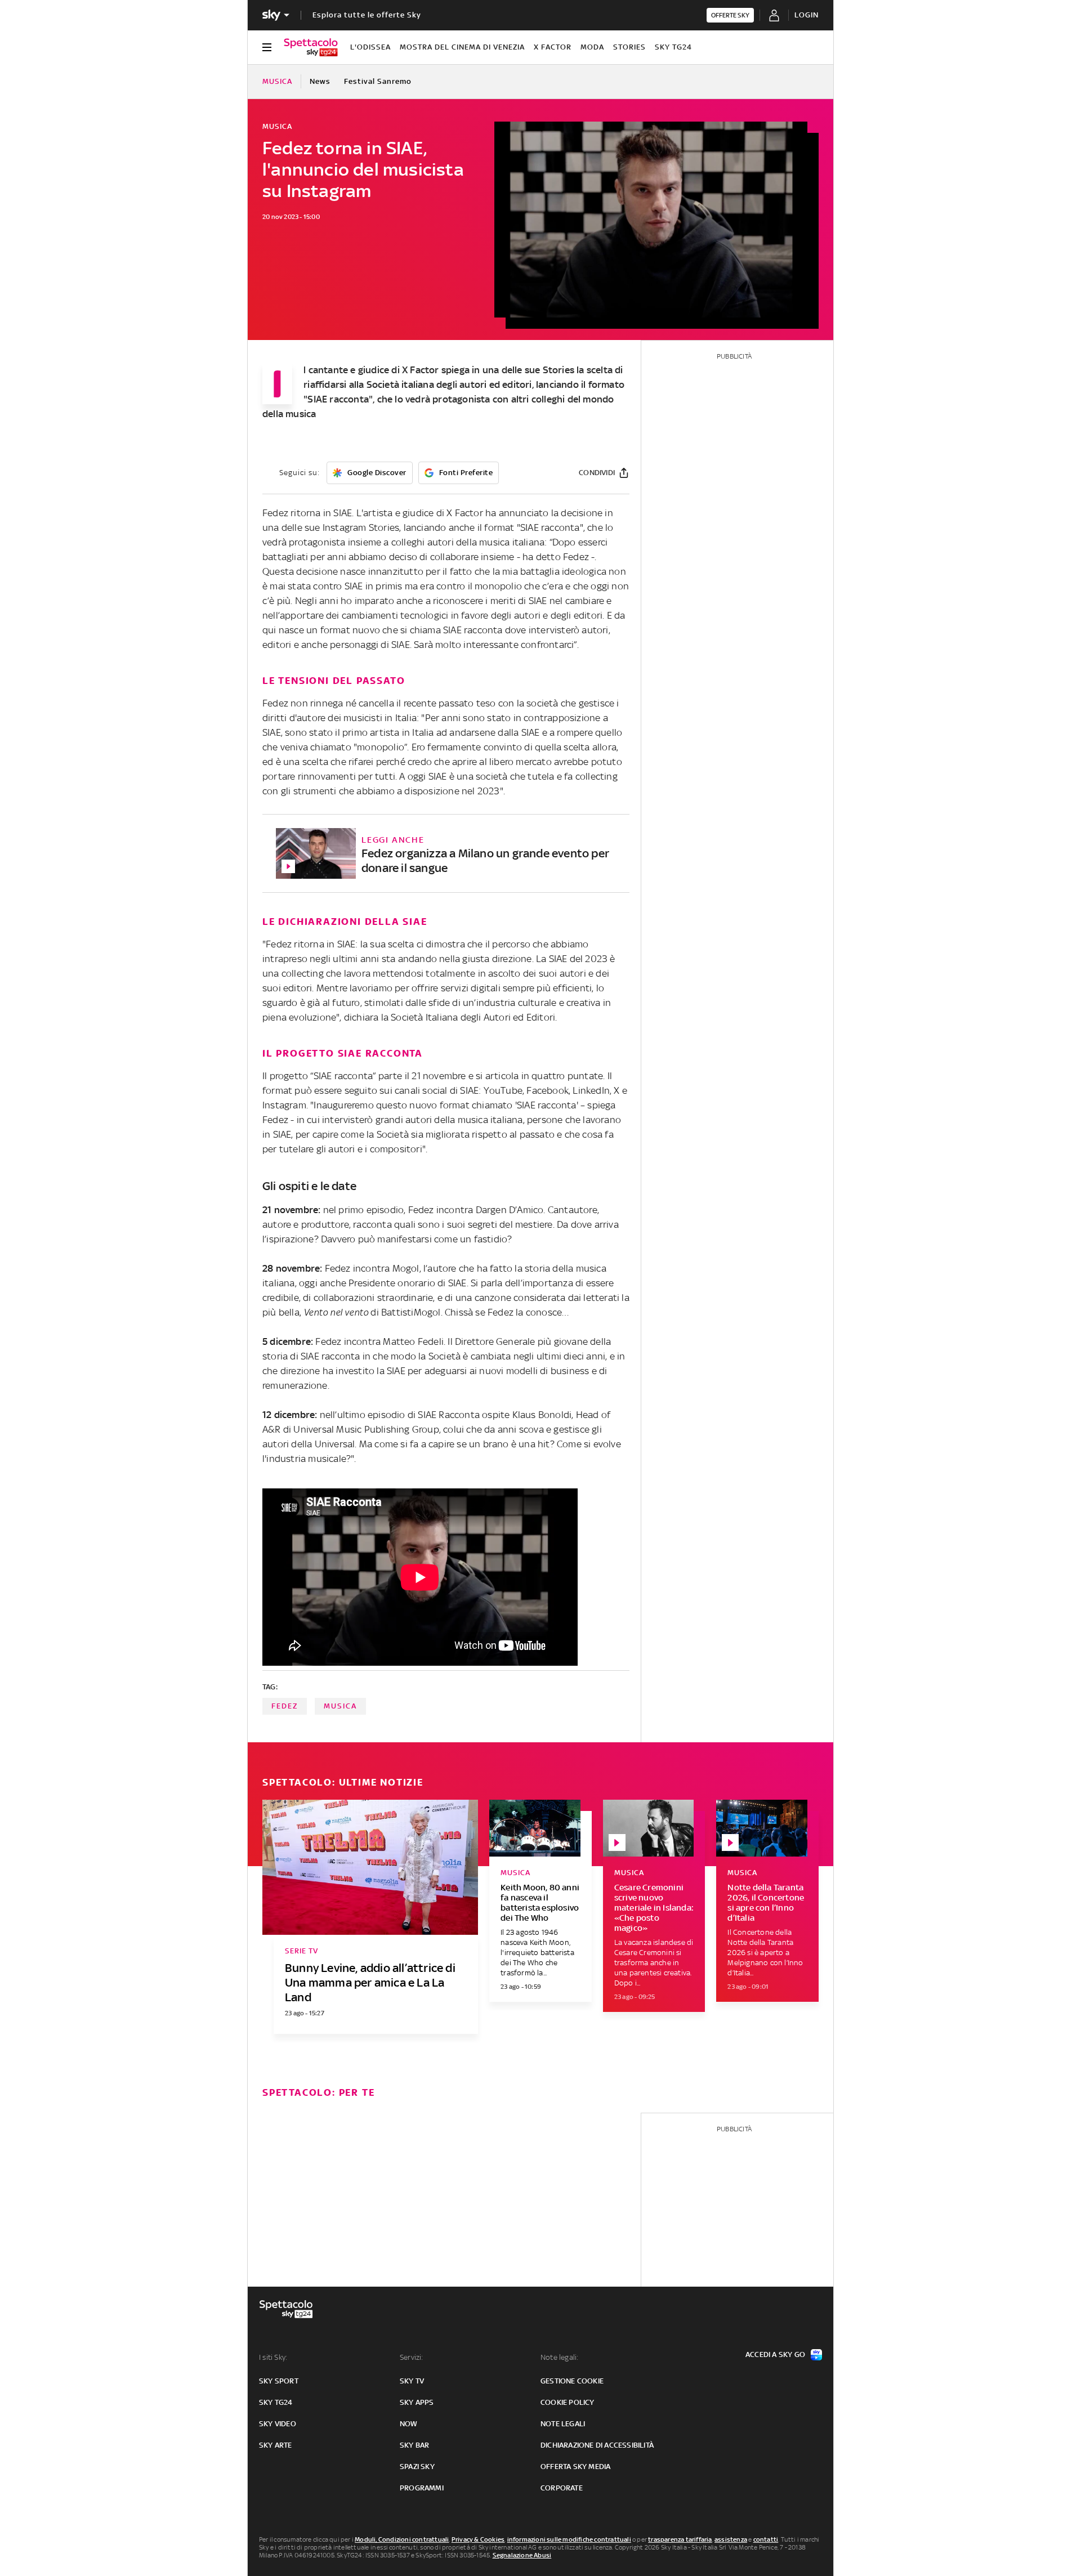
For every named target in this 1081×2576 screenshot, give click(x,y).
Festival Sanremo (378, 81)
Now (409, 2424)
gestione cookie (572, 2381)
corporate (562, 2488)
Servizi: (412, 2357)
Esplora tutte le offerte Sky (367, 15)
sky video (278, 2424)
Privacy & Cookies (478, 2539)
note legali (563, 2424)
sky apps (417, 2402)
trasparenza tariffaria (680, 2539)
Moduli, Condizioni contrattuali (402, 2539)
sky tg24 (276, 2402)
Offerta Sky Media (575, 2467)
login (807, 15)
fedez (285, 1706)
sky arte (276, 2445)
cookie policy (568, 2402)
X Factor (553, 47)
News (320, 81)
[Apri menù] (267, 47)
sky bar (414, 2445)
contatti (766, 2539)
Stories (629, 47)
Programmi (422, 2488)
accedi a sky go (775, 2354)
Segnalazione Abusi (522, 2555)
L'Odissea (370, 47)
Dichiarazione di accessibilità (597, 2445)
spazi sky (417, 2467)
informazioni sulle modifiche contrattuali (569, 2539)
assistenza (731, 2539)
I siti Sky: (273, 2357)
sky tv (412, 2381)
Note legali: (559, 2357)
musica (340, 1706)
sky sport (279, 2381)
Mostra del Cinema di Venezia (462, 47)
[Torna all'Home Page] (311, 47)
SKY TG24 (673, 47)
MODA (592, 47)
